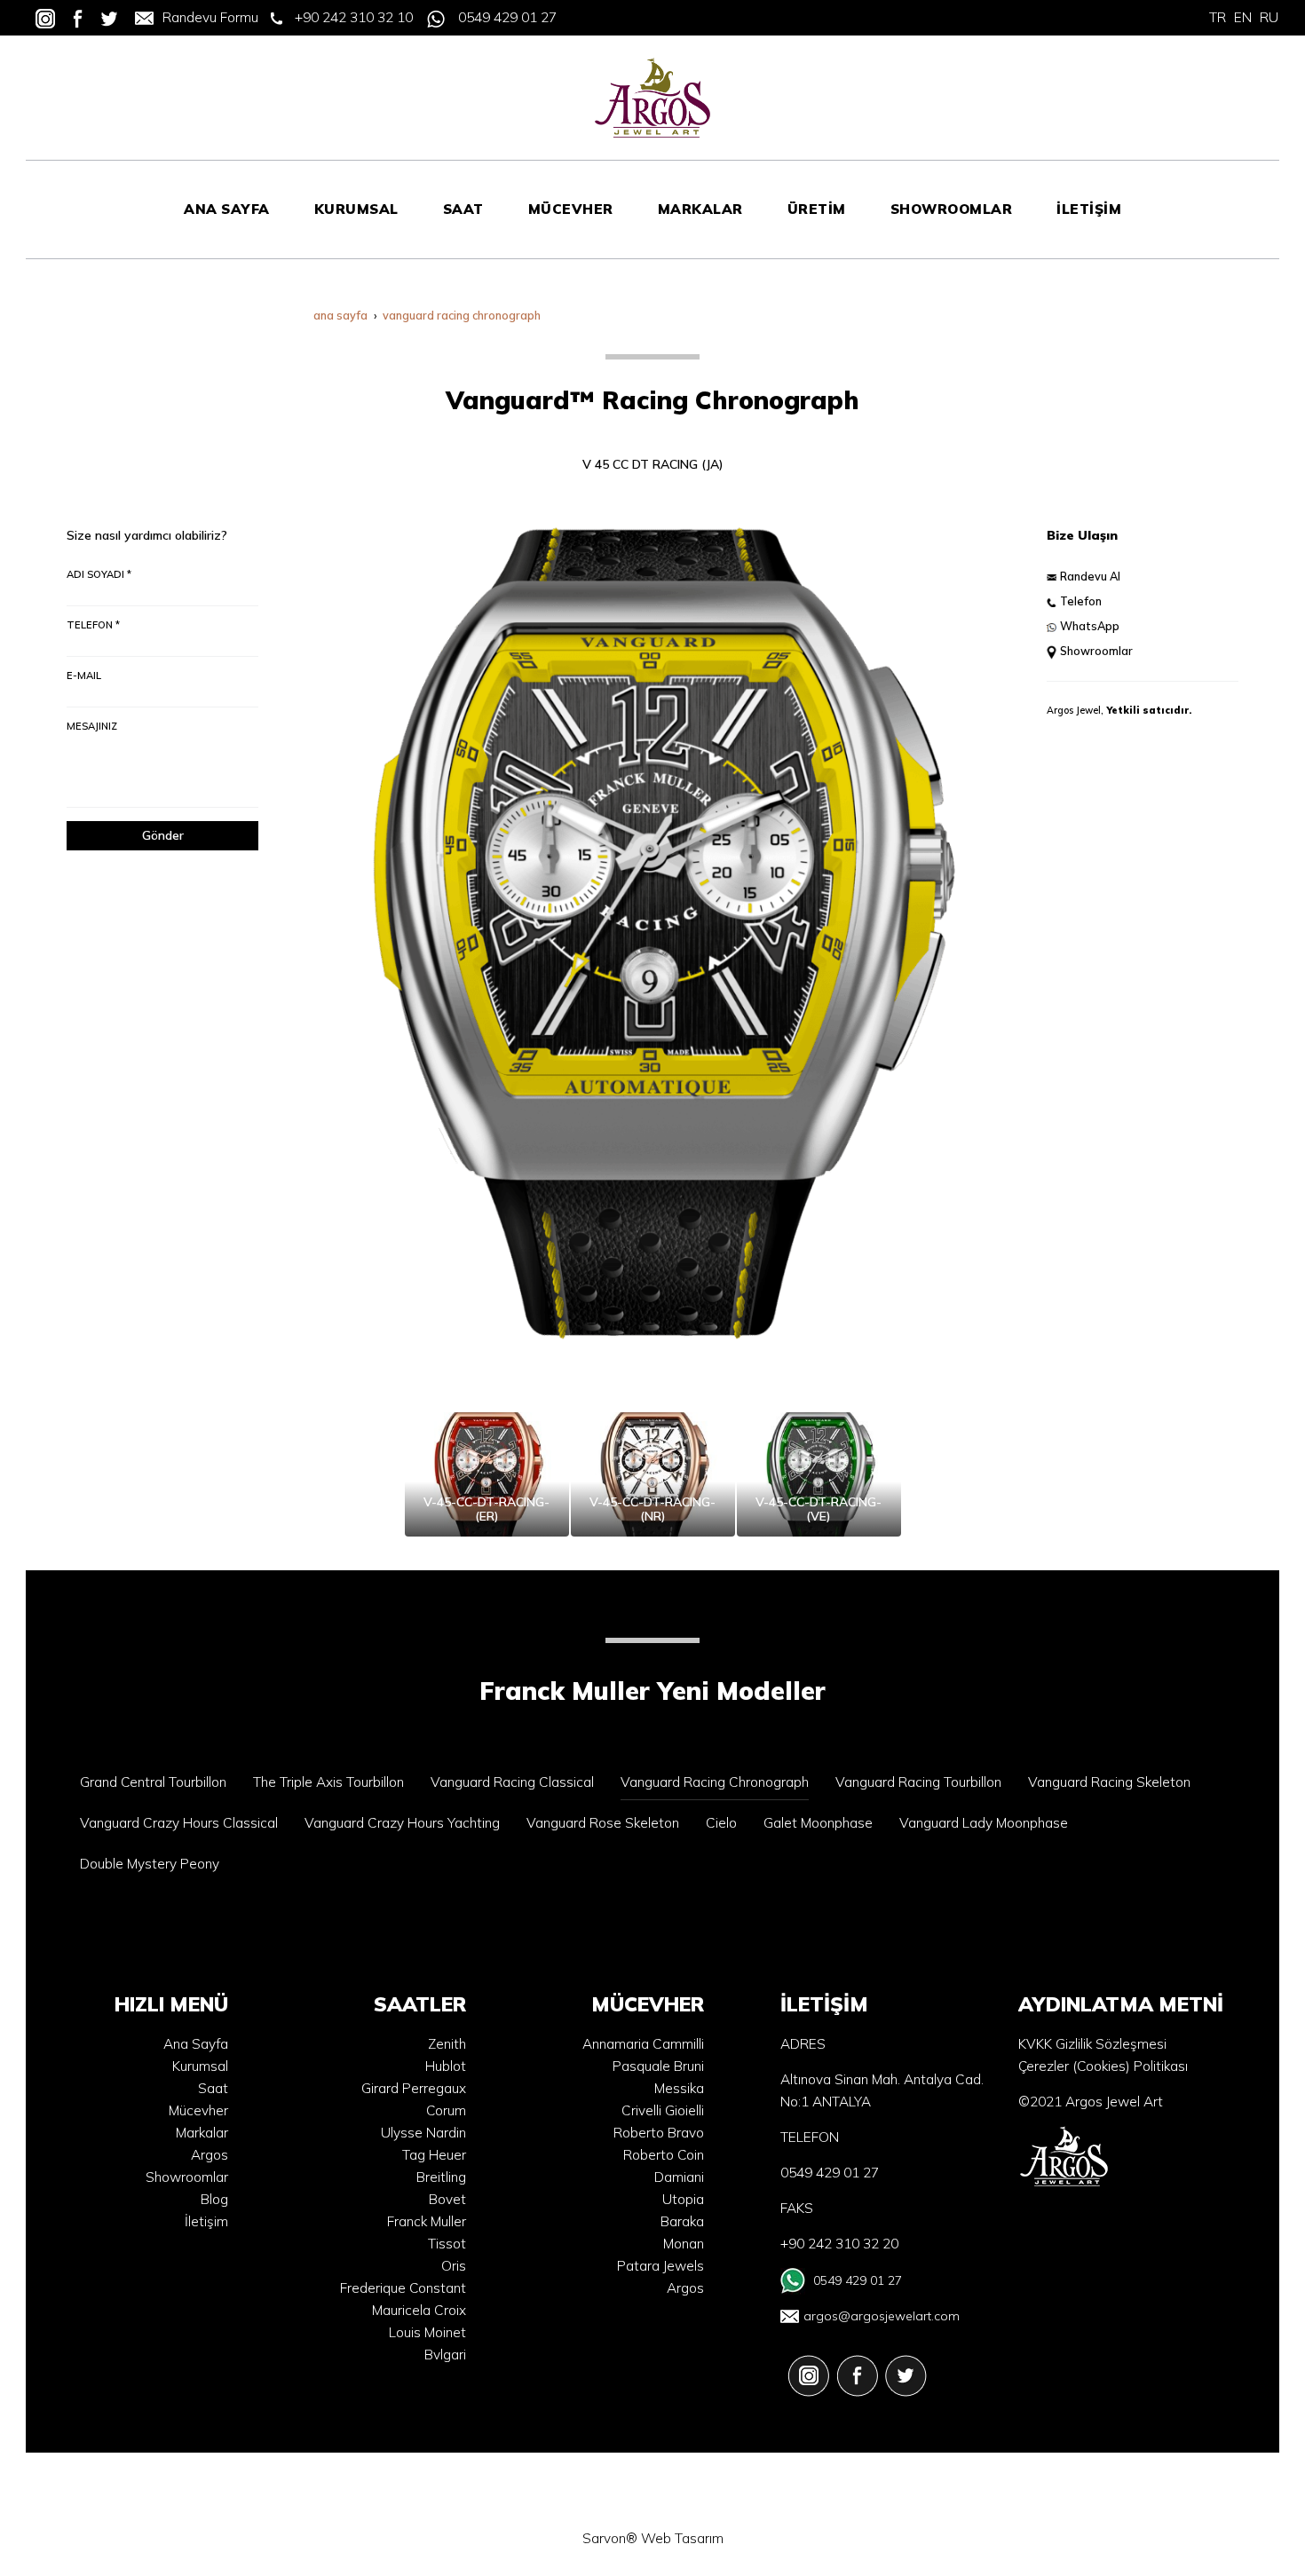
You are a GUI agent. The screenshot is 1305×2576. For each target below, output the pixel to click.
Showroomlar (1096, 651)
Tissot (447, 2244)
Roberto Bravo (659, 2133)
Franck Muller (427, 2221)
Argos (210, 2155)
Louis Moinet (427, 2332)
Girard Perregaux (414, 2088)
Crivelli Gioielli (663, 2110)
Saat (213, 2088)
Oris (454, 2266)
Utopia (683, 2199)
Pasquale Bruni (658, 2066)
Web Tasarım (682, 2538)
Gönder (163, 835)
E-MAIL (84, 676)
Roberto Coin (664, 2155)
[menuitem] (227, 209)
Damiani (679, 2177)
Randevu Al (1090, 576)
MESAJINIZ (92, 726)
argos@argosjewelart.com (882, 2316)
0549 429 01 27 (507, 17)
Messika (679, 2088)
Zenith (447, 2044)
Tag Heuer (434, 2155)
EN (1243, 17)
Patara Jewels (660, 2266)
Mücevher (198, 2110)
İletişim (206, 2221)
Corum (446, 2110)
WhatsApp (1090, 626)
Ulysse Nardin (423, 2133)
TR (1218, 17)
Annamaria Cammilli (643, 2044)
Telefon (1081, 601)
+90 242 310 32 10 (354, 17)
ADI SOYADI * (99, 574)
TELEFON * (93, 625)
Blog (214, 2199)
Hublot (446, 2066)
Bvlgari (445, 2355)
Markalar (202, 2133)
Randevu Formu (210, 17)
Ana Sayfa (196, 2044)
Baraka (682, 2221)
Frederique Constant (403, 2288)
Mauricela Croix (419, 2310)
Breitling (441, 2177)
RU (1269, 17)
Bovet (447, 2199)
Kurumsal (200, 2066)
